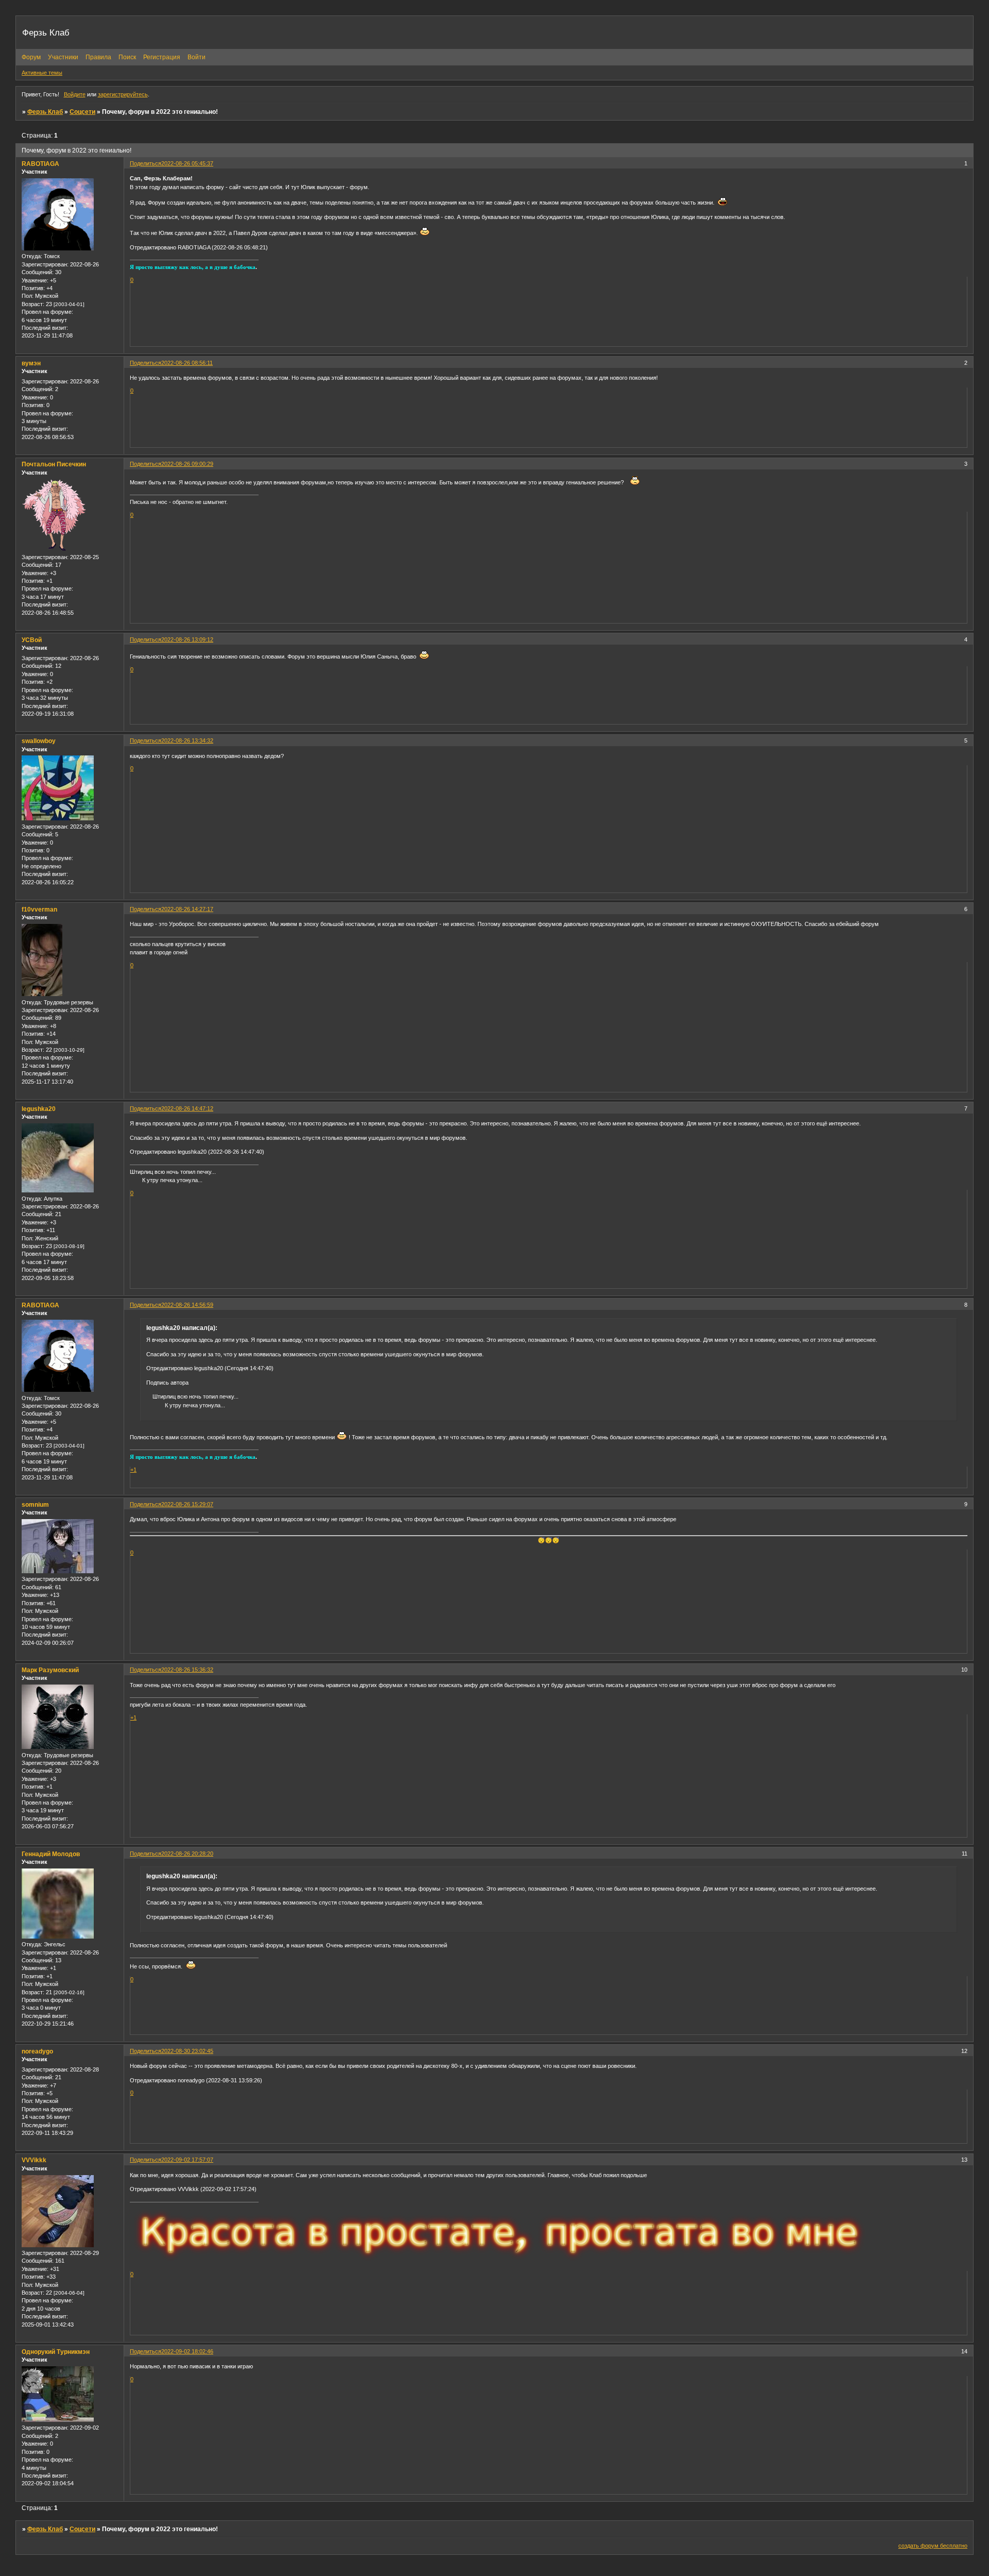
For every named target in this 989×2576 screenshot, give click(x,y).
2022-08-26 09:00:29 (187, 464)
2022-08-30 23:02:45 (187, 2051)
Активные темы (42, 73)
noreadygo (37, 2051)
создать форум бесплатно (933, 2546)
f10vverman (39, 910)
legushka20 (39, 1109)
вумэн (31, 363)
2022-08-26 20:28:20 (187, 1854)
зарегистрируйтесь (123, 94)
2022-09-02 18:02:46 (187, 2351)
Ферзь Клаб (45, 112)
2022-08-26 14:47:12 (187, 1108)
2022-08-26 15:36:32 (187, 1670)
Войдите (75, 94)
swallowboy (39, 741)
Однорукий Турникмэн (56, 2352)
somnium (35, 1505)
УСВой (32, 640)
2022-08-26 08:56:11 (187, 363)
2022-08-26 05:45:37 (187, 163)
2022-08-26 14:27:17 (187, 909)
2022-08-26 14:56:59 (187, 1305)
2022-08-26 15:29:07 (187, 1504)
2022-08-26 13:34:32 (187, 740)
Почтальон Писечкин (54, 464)
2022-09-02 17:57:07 (187, 2160)
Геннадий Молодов (51, 1854)
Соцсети (82, 112)
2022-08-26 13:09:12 (187, 639)
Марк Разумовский (50, 1670)
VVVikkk (34, 2160)
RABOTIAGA (40, 164)
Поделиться (146, 163)
